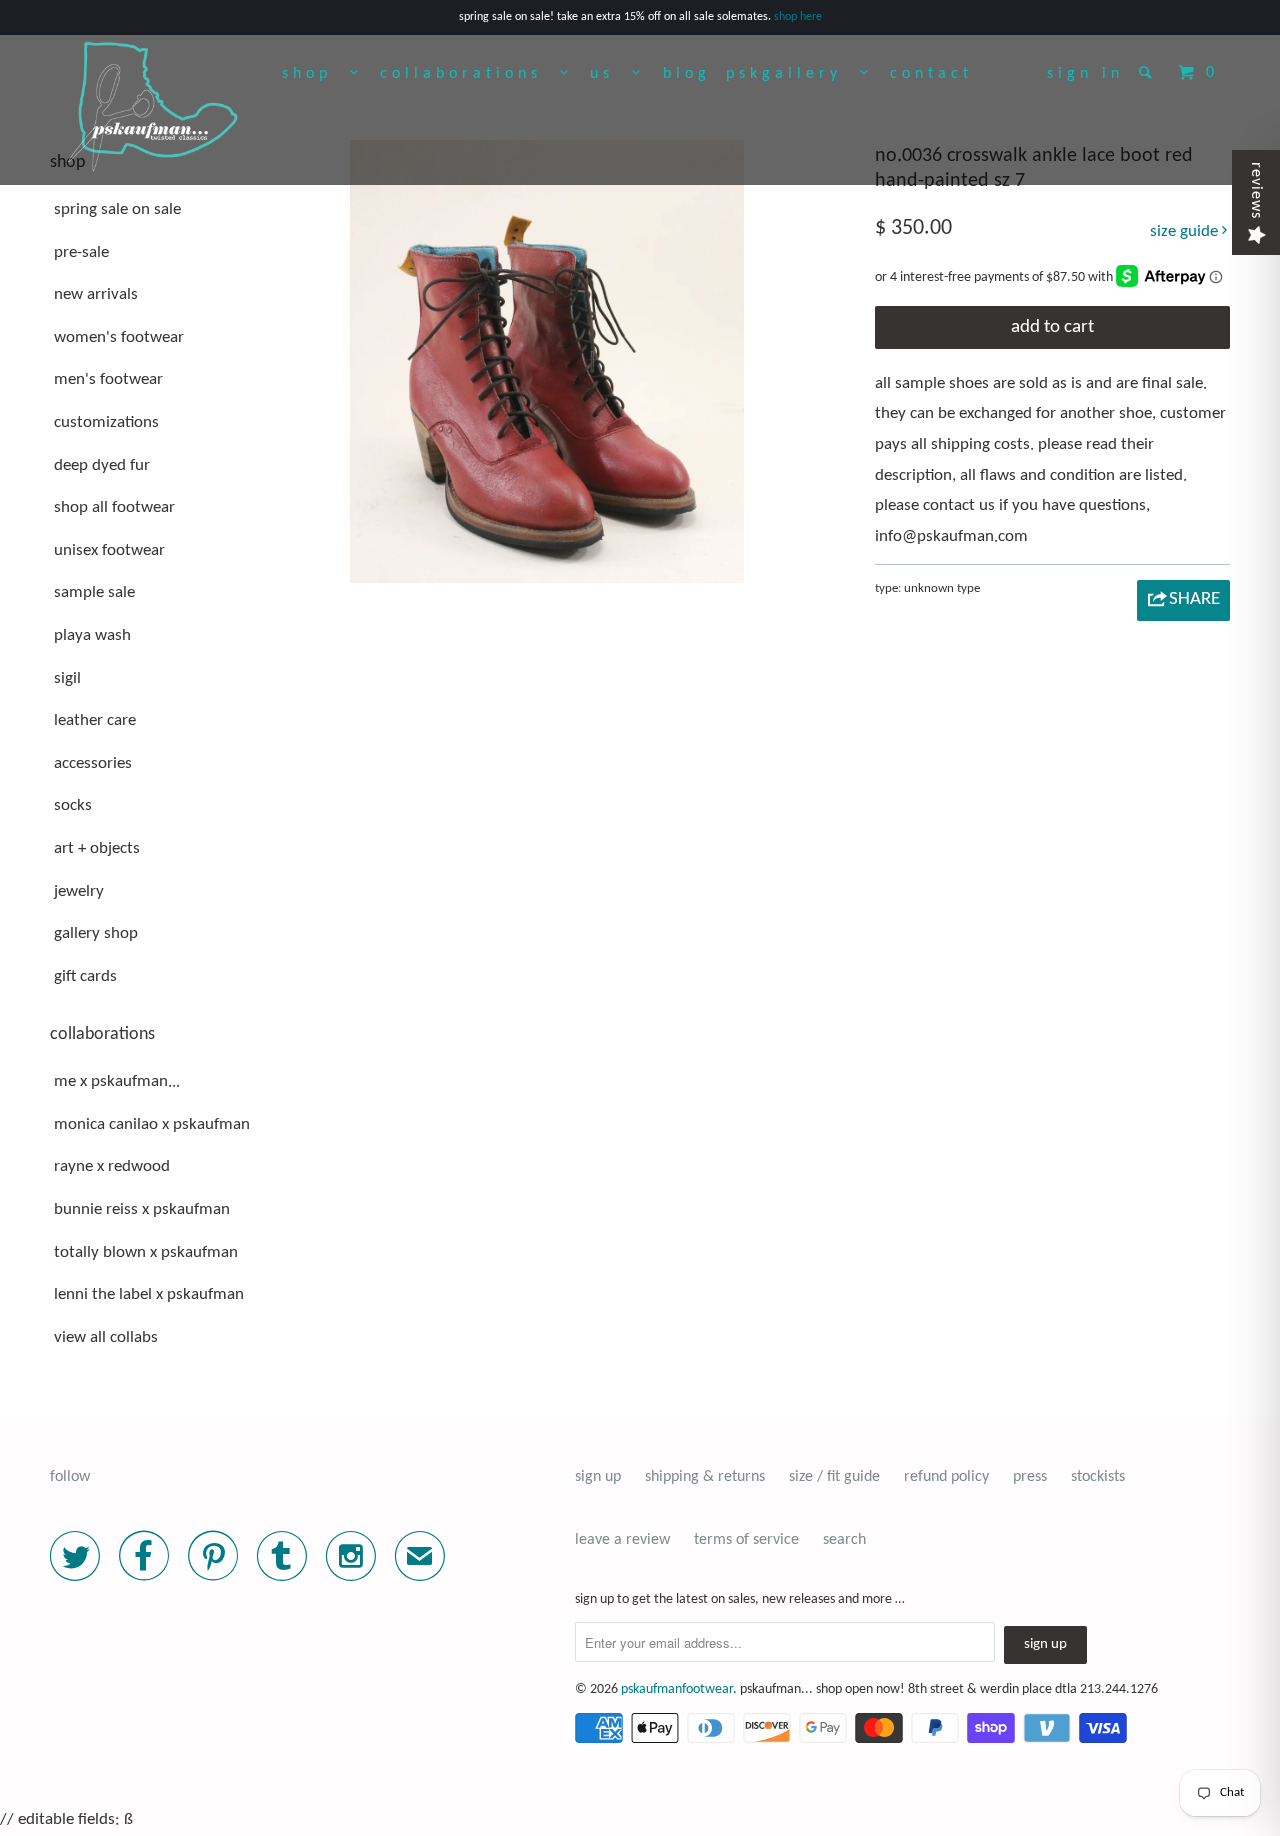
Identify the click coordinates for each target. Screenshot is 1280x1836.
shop (316, 74)
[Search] (1149, 72)
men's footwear (108, 379)
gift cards (85, 976)
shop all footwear (114, 507)
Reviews (1256, 190)
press (1030, 1477)
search (844, 1540)
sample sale (94, 592)
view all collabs (106, 1337)
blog (687, 74)
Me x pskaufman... (117, 1081)
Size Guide (1186, 231)
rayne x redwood (112, 1166)
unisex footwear (109, 550)
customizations (106, 422)
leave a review (622, 1540)
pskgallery (793, 74)
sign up (598, 1477)
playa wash (92, 635)
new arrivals (96, 294)
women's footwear (119, 337)
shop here (798, 17)
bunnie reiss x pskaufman (142, 1209)
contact (931, 74)
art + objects (97, 848)
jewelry (79, 891)
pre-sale (81, 252)
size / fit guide (834, 1477)
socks (73, 805)
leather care (95, 720)
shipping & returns (705, 1477)
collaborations (470, 74)
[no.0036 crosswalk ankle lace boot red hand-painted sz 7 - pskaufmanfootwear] (547, 361)
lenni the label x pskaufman (149, 1294)
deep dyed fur (102, 465)
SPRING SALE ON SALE (117, 209)
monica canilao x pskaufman (152, 1124)
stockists (1098, 1477)
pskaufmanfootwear (677, 1689)
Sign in (1085, 74)
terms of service (746, 1540)
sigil (67, 678)
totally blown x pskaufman (146, 1252)
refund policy (946, 1477)
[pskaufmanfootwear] (153, 108)
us (611, 74)
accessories (93, 763)
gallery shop (96, 933)
